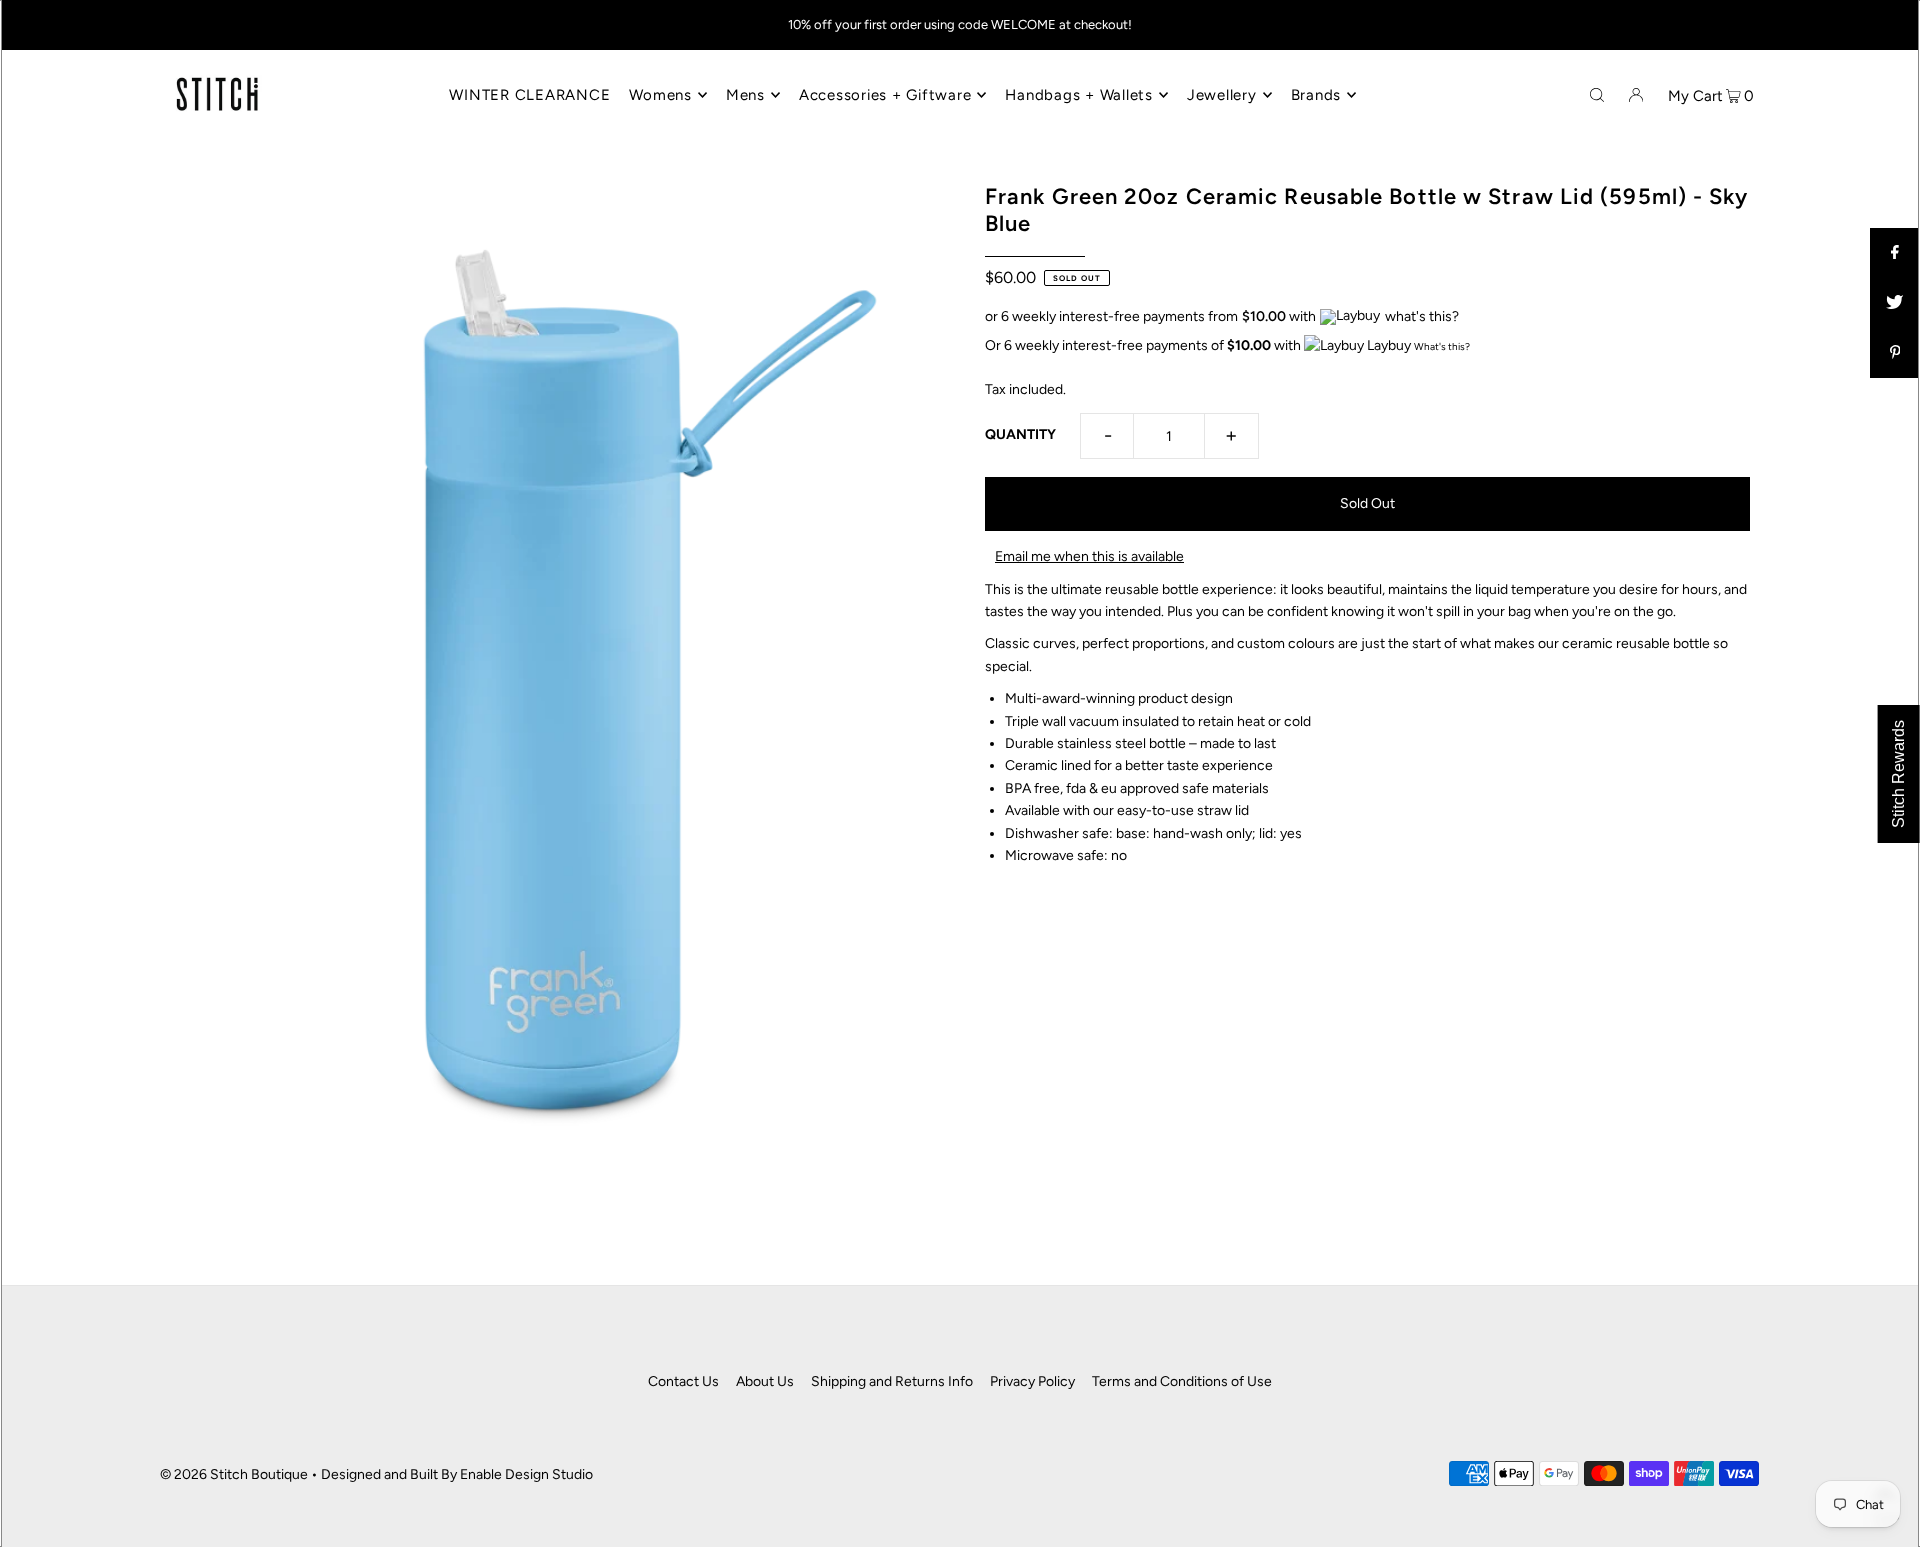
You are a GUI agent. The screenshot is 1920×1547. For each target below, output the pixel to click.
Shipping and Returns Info (892, 1381)
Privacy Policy (1032, 1381)
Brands (1316, 95)
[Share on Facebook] (1895, 253)
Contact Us (683, 1381)
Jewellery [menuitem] (1222, 95)
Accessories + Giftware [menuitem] (885, 95)
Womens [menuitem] (660, 95)
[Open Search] (1597, 94)
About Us (765, 1381)
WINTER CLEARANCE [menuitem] (529, 95)
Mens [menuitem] (745, 95)
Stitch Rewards (1898, 774)
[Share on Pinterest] (1895, 353)
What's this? (1442, 346)
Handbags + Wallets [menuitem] (1079, 95)
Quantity (1020, 434)
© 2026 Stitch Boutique (234, 1474)
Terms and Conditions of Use (1182, 1381)
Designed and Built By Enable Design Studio (457, 1474)
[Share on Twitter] (1895, 303)
